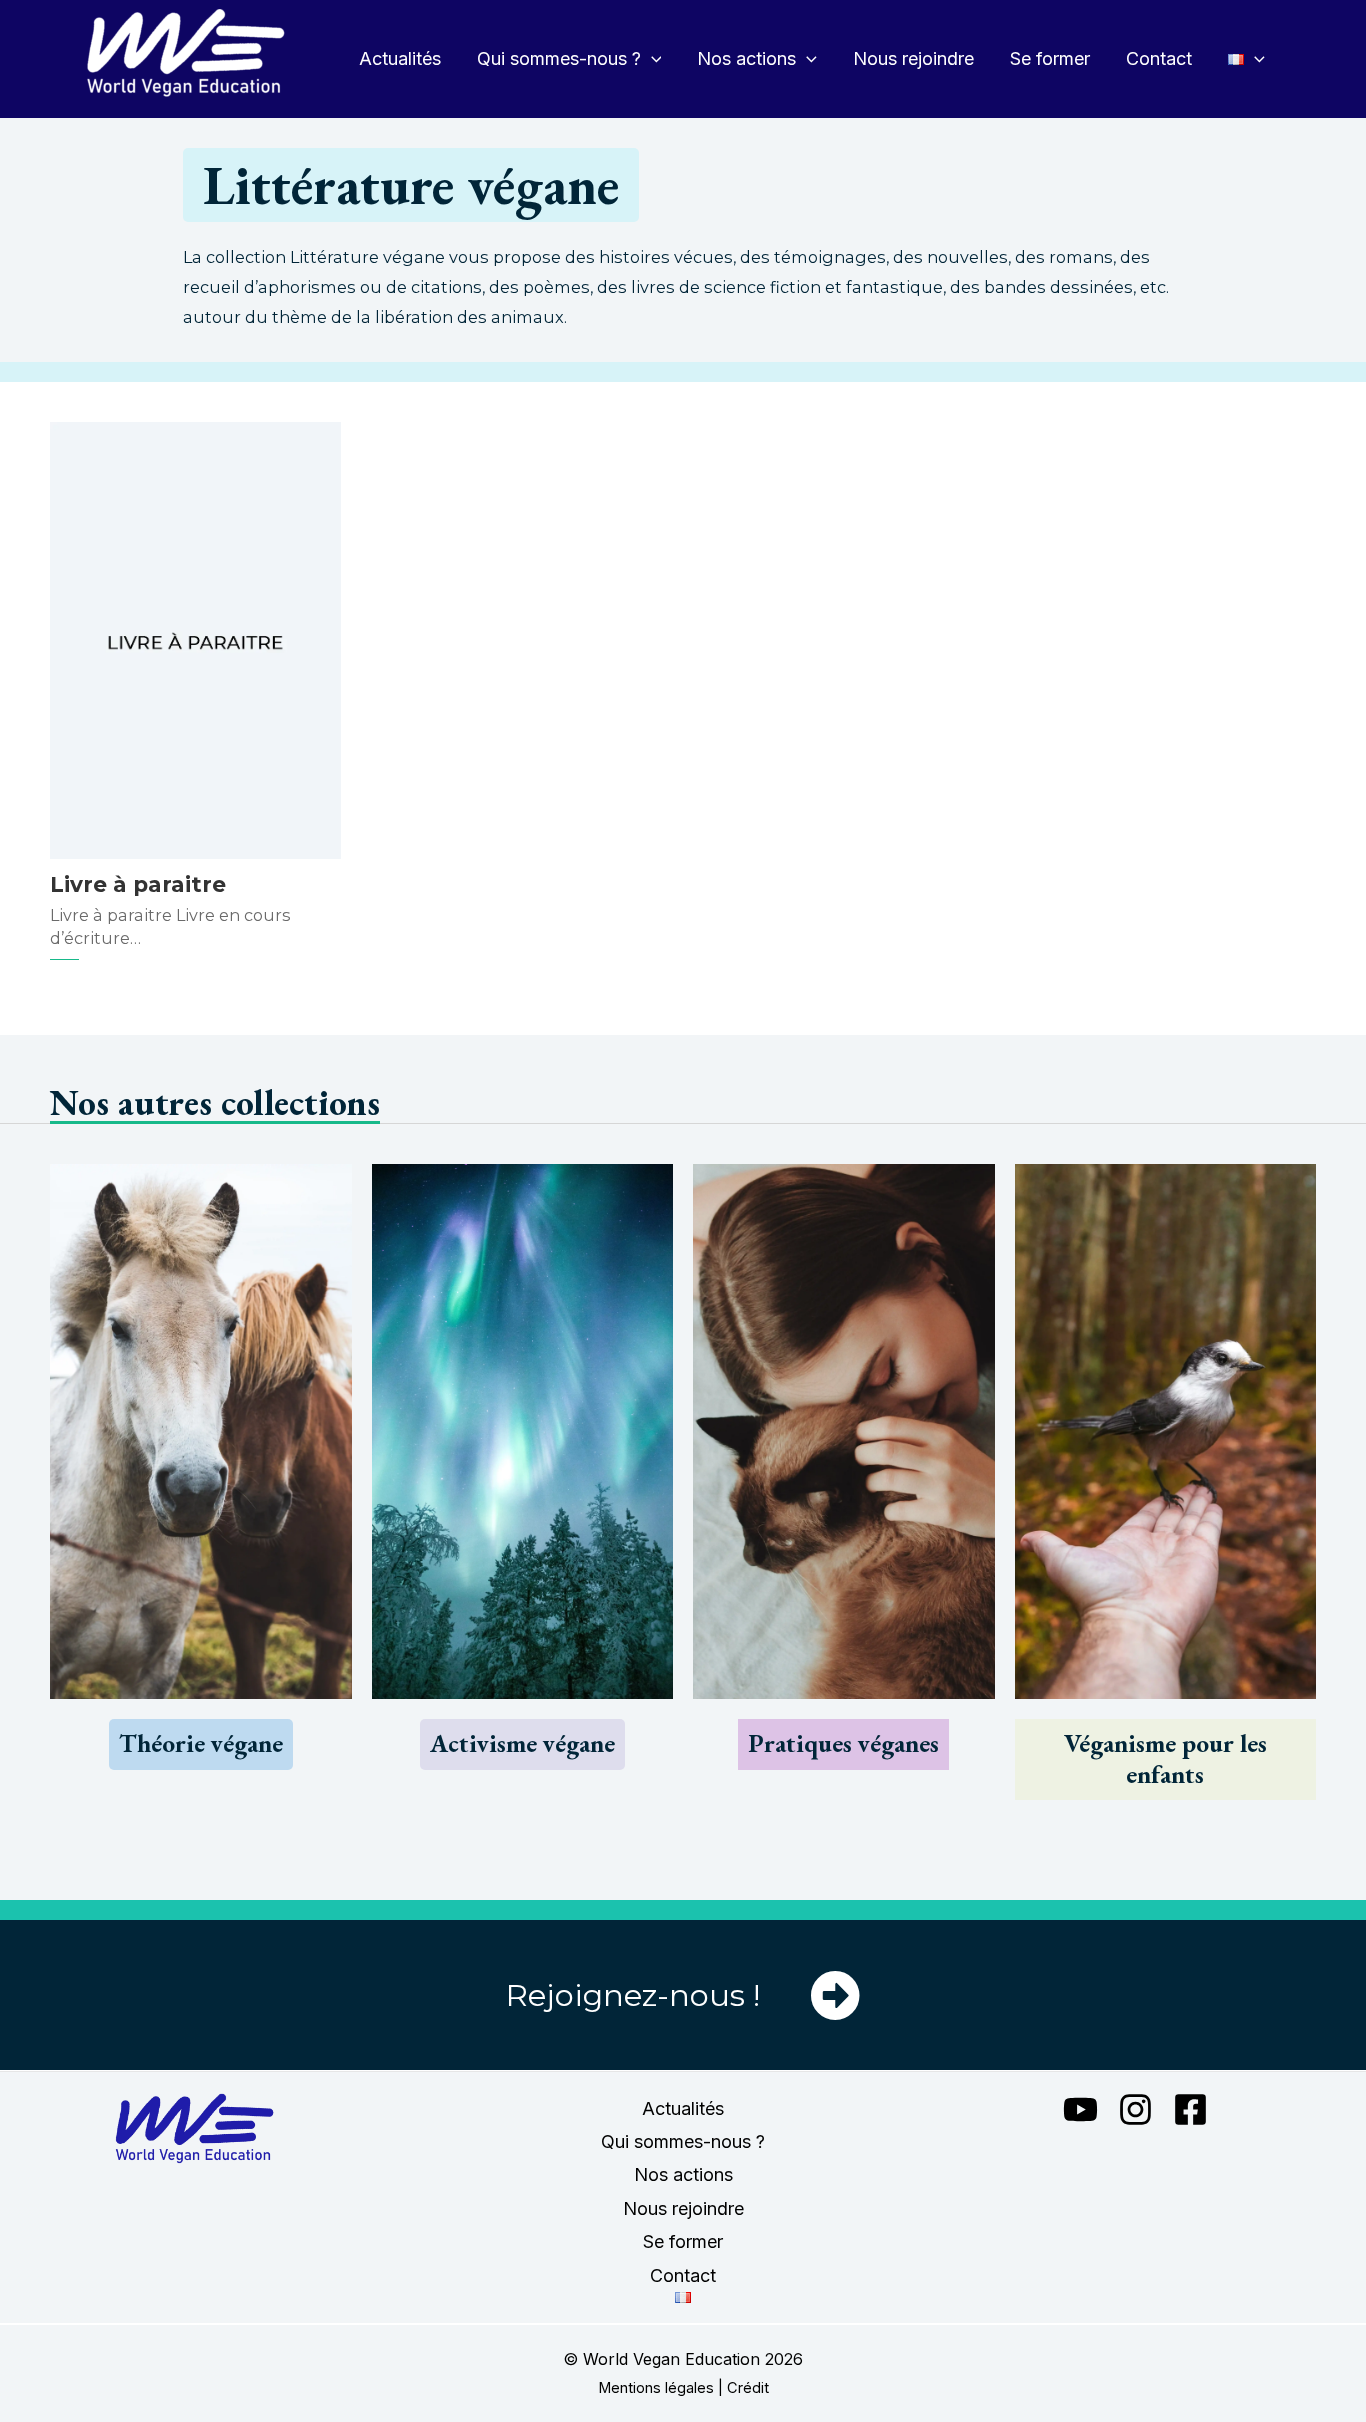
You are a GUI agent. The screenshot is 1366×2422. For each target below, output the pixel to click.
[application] (651, 59)
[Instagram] (1135, 2109)
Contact (1159, 58)
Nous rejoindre (913, 58)
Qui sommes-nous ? (559, 58)
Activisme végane (522, 1743)
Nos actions (746, 58)
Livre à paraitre (138, 884)
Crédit (748, 2388)
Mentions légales (656, 2388)
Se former (1050, 58)
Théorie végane (201, 1743)
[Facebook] (1190, 2109)
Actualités (400, 58)
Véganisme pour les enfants (1165, 1758)
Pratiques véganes (843, 1743)
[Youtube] (1080, 2109)
